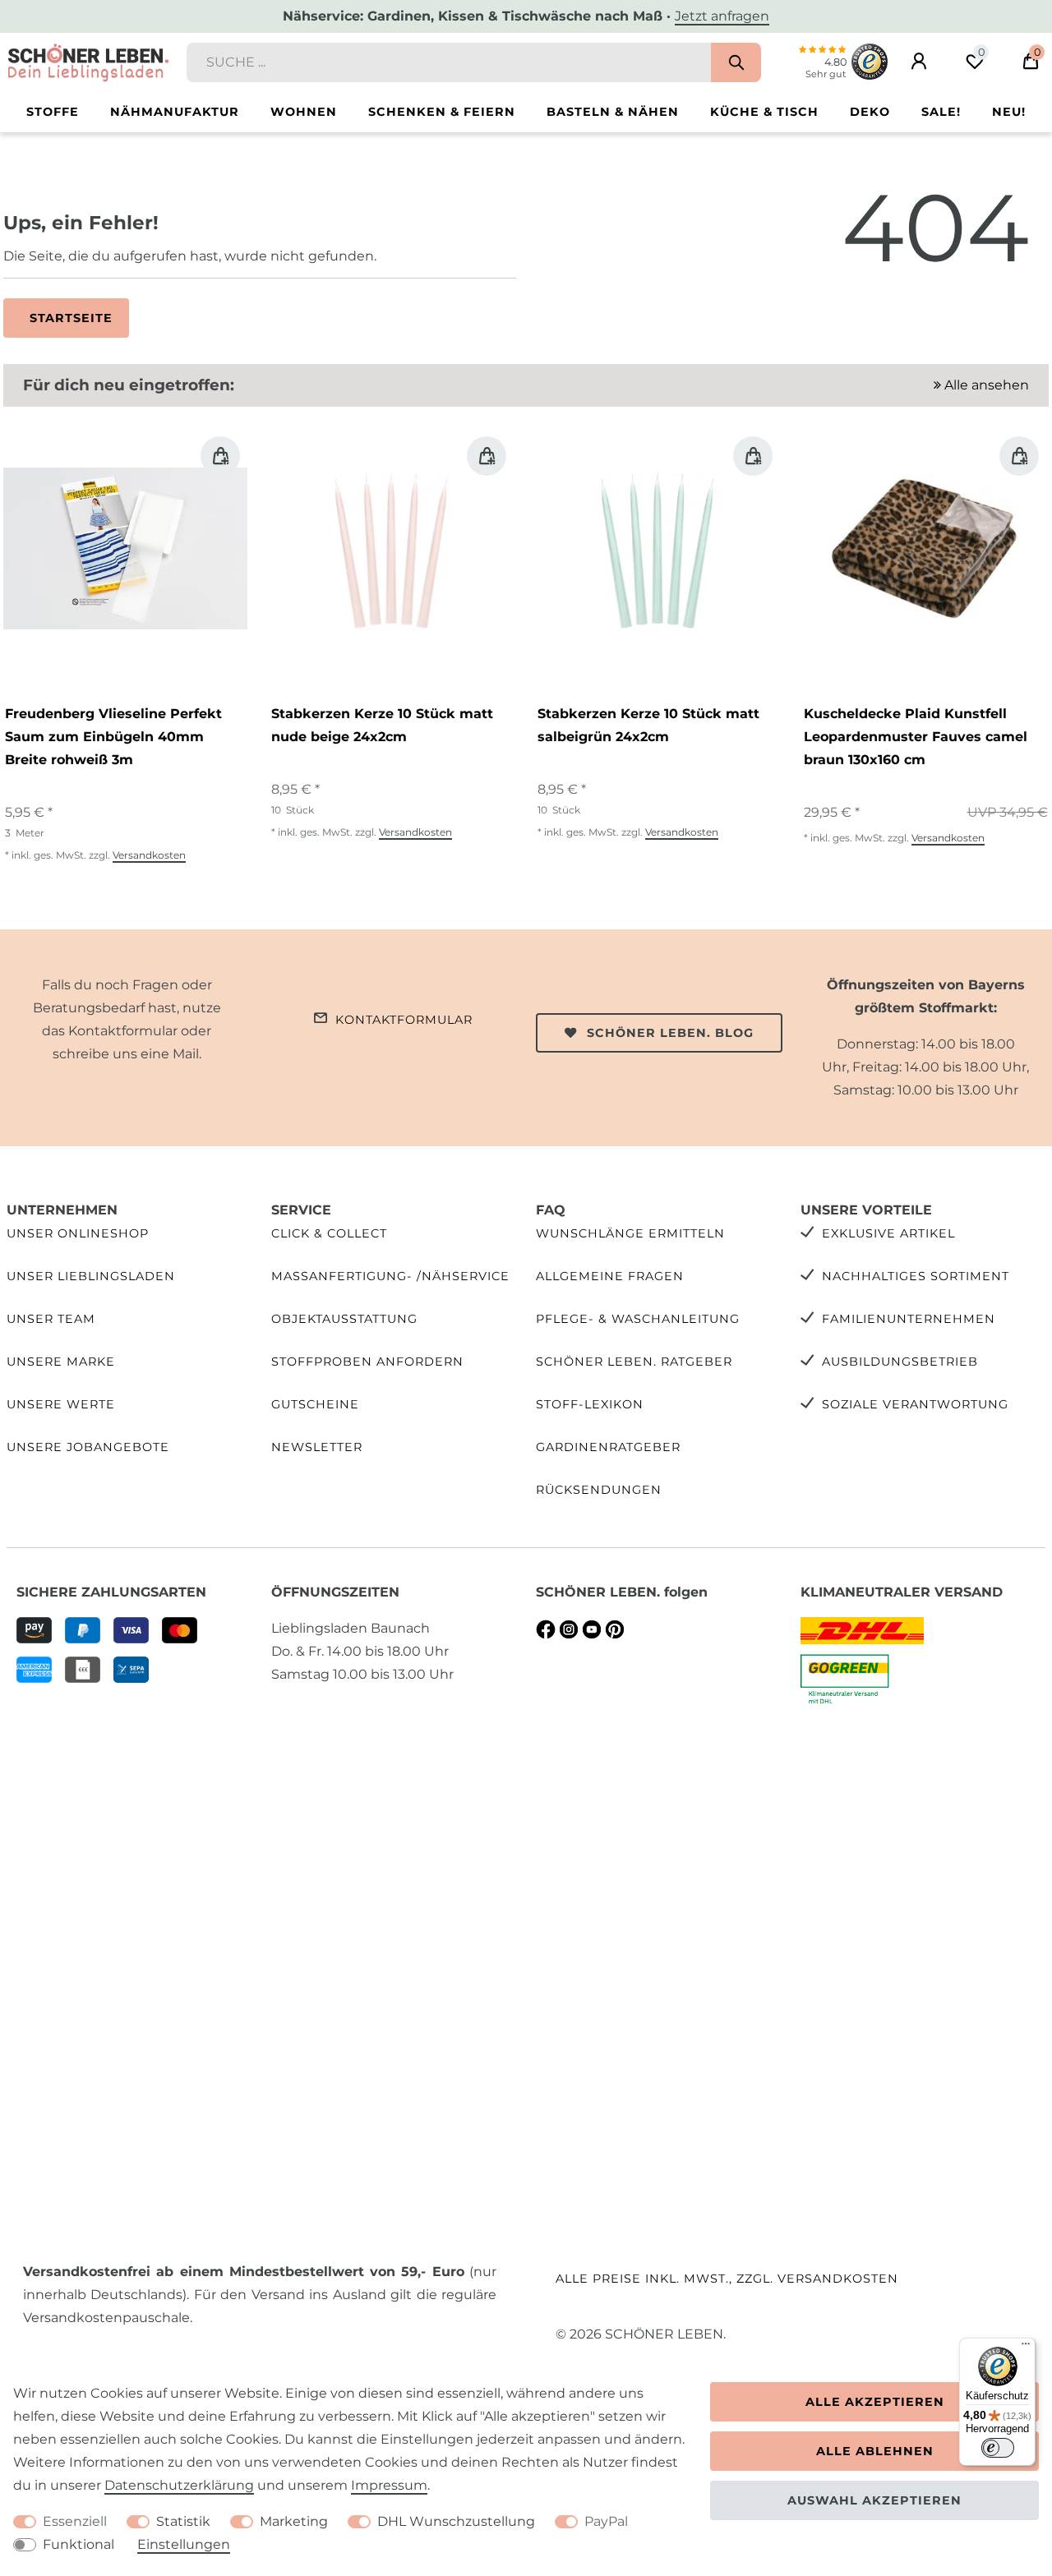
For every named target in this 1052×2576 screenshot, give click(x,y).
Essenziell (75, 2521)
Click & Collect (329, 1233)
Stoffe (53, 112)
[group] (125, 548)
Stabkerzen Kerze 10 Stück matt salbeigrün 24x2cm (648, 725)
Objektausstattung (344, 1319)
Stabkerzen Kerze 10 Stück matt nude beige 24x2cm (382, 725)
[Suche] (736, 62)
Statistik (183, 2521)
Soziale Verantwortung (915, 1404)
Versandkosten (149, 855)
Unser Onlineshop (78, 1233)
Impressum (389, 2485)
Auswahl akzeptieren (874, 2500)
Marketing (294, 2521)
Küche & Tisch (764, 112)
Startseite (71, 318)
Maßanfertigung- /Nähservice (390, 1276)
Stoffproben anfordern (367, 1362)
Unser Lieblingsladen (91, 1276)
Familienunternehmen (909, 1319)
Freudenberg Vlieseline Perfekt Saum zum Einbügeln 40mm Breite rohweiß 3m (113, 737)
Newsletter (317, 1447)
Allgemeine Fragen (610, 1276)
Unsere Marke (61, 1362)
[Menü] (1026, 2348)
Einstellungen (184, 2544)
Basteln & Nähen (613, 112)
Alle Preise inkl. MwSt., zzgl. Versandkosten (727, 2279)
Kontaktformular (404, 1020)
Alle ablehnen (875, 2451)
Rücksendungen (599, 1490)
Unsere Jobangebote (88, 1447)
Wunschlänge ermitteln (630, 1233)
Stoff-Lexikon (590, 1404)
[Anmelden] (919, 62)
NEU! (1009, 112)
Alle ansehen (985, 385)
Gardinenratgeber (608, 1447)
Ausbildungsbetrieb (900, 1362)
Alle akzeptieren (875, 2402)
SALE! (941, 112)
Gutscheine (315, 1404)
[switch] (998, 2448)
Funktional (78, 2544)
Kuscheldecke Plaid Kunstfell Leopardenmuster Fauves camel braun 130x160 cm (916, 737)
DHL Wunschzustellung (456, 2521)
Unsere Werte (61, 1404)
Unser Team (51, 1319)
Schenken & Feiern (442, 112)
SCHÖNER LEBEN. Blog (670, 1033)
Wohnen (304, 112)
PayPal (606, 2521)
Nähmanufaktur (175, 112)
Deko (870, 112)
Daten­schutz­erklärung (179, 2485)
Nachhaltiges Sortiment (916, 1276)
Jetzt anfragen (722, 16)
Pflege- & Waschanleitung (638, 1319)
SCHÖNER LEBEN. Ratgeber (634, 1362)
